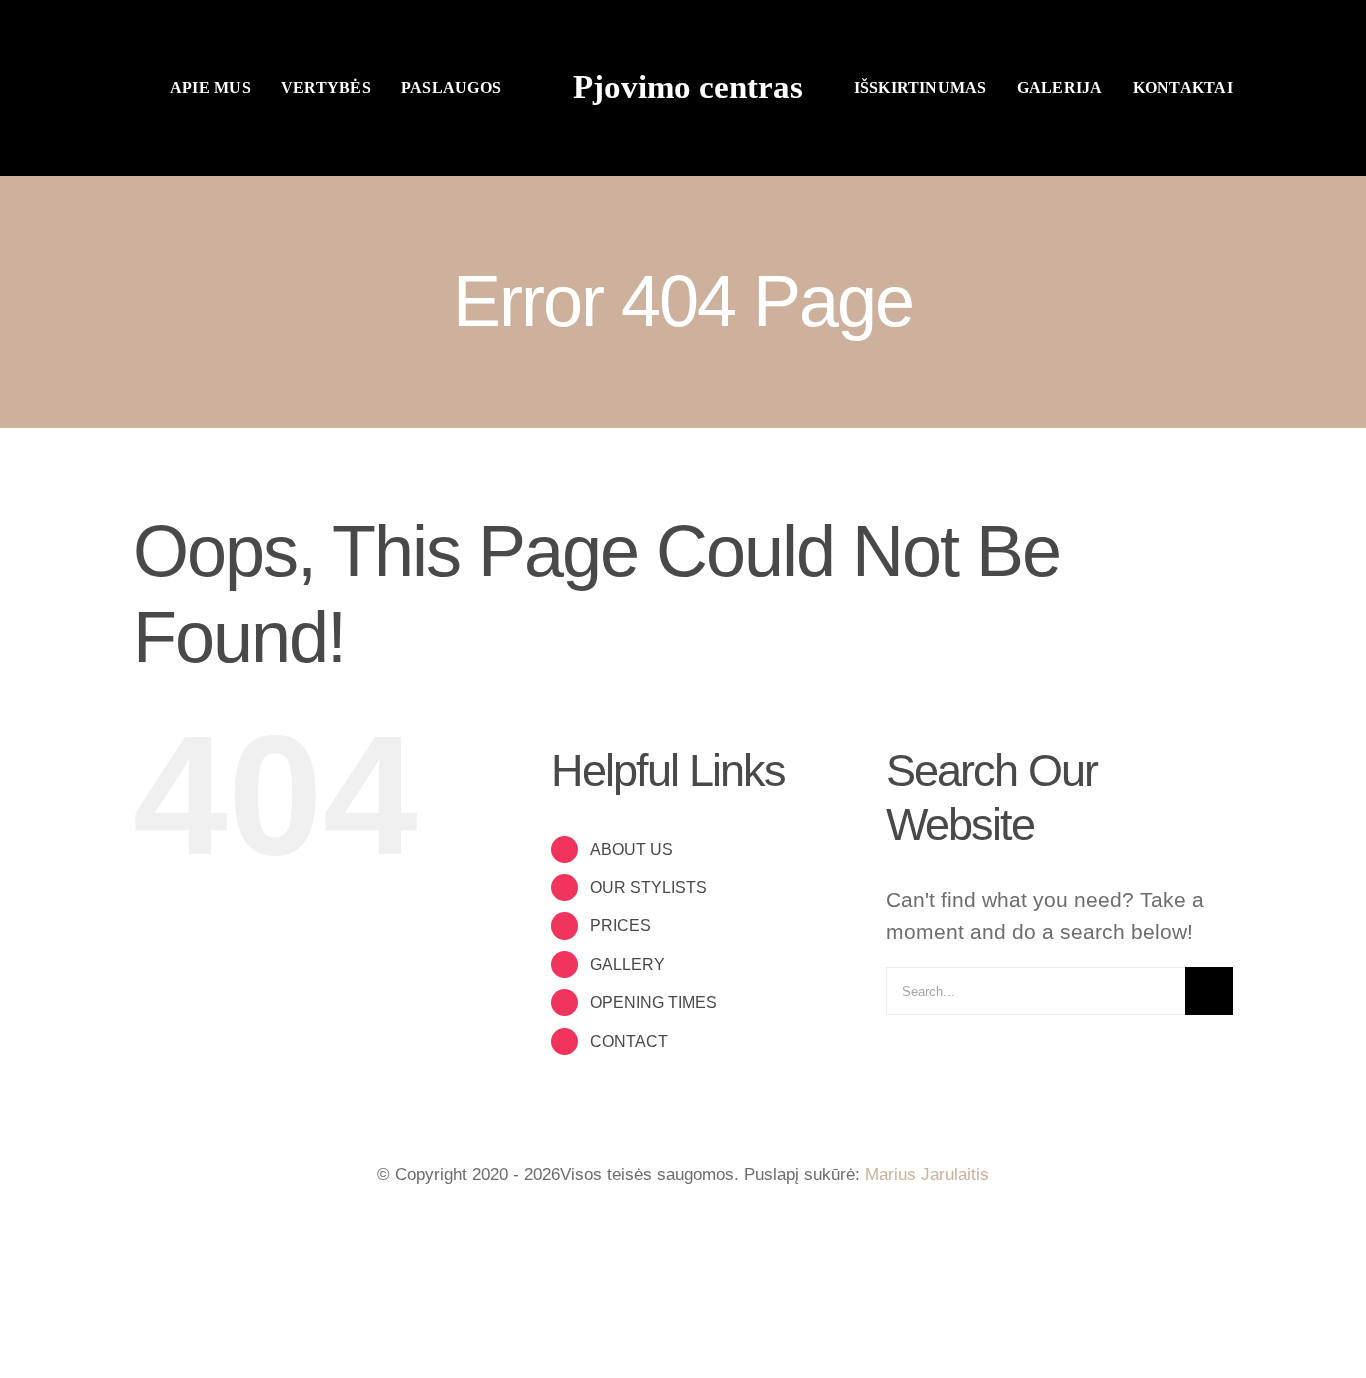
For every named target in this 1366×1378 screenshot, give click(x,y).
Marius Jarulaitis (927, 1174)
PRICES (620, 925)
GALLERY (627, 964)
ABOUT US (631, 849)
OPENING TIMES (653, 1002)
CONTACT (629, 1041)
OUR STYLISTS (648, 887)
